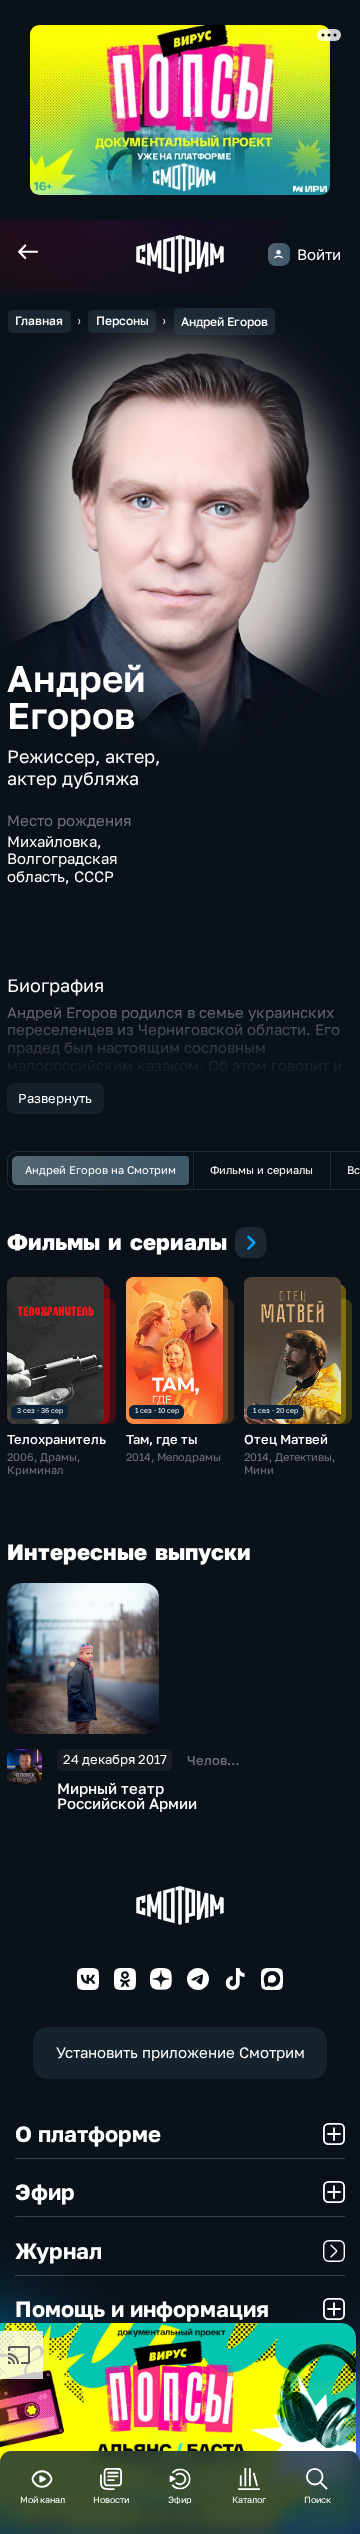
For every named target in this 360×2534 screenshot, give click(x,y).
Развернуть (55, 1098)
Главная (39, 320)
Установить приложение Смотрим (180, 2052)
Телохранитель (56, 1439)
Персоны (122, 320)
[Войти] (279, 254)
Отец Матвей (286, 1439)
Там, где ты (162, 1439)
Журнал (58, 2250)
